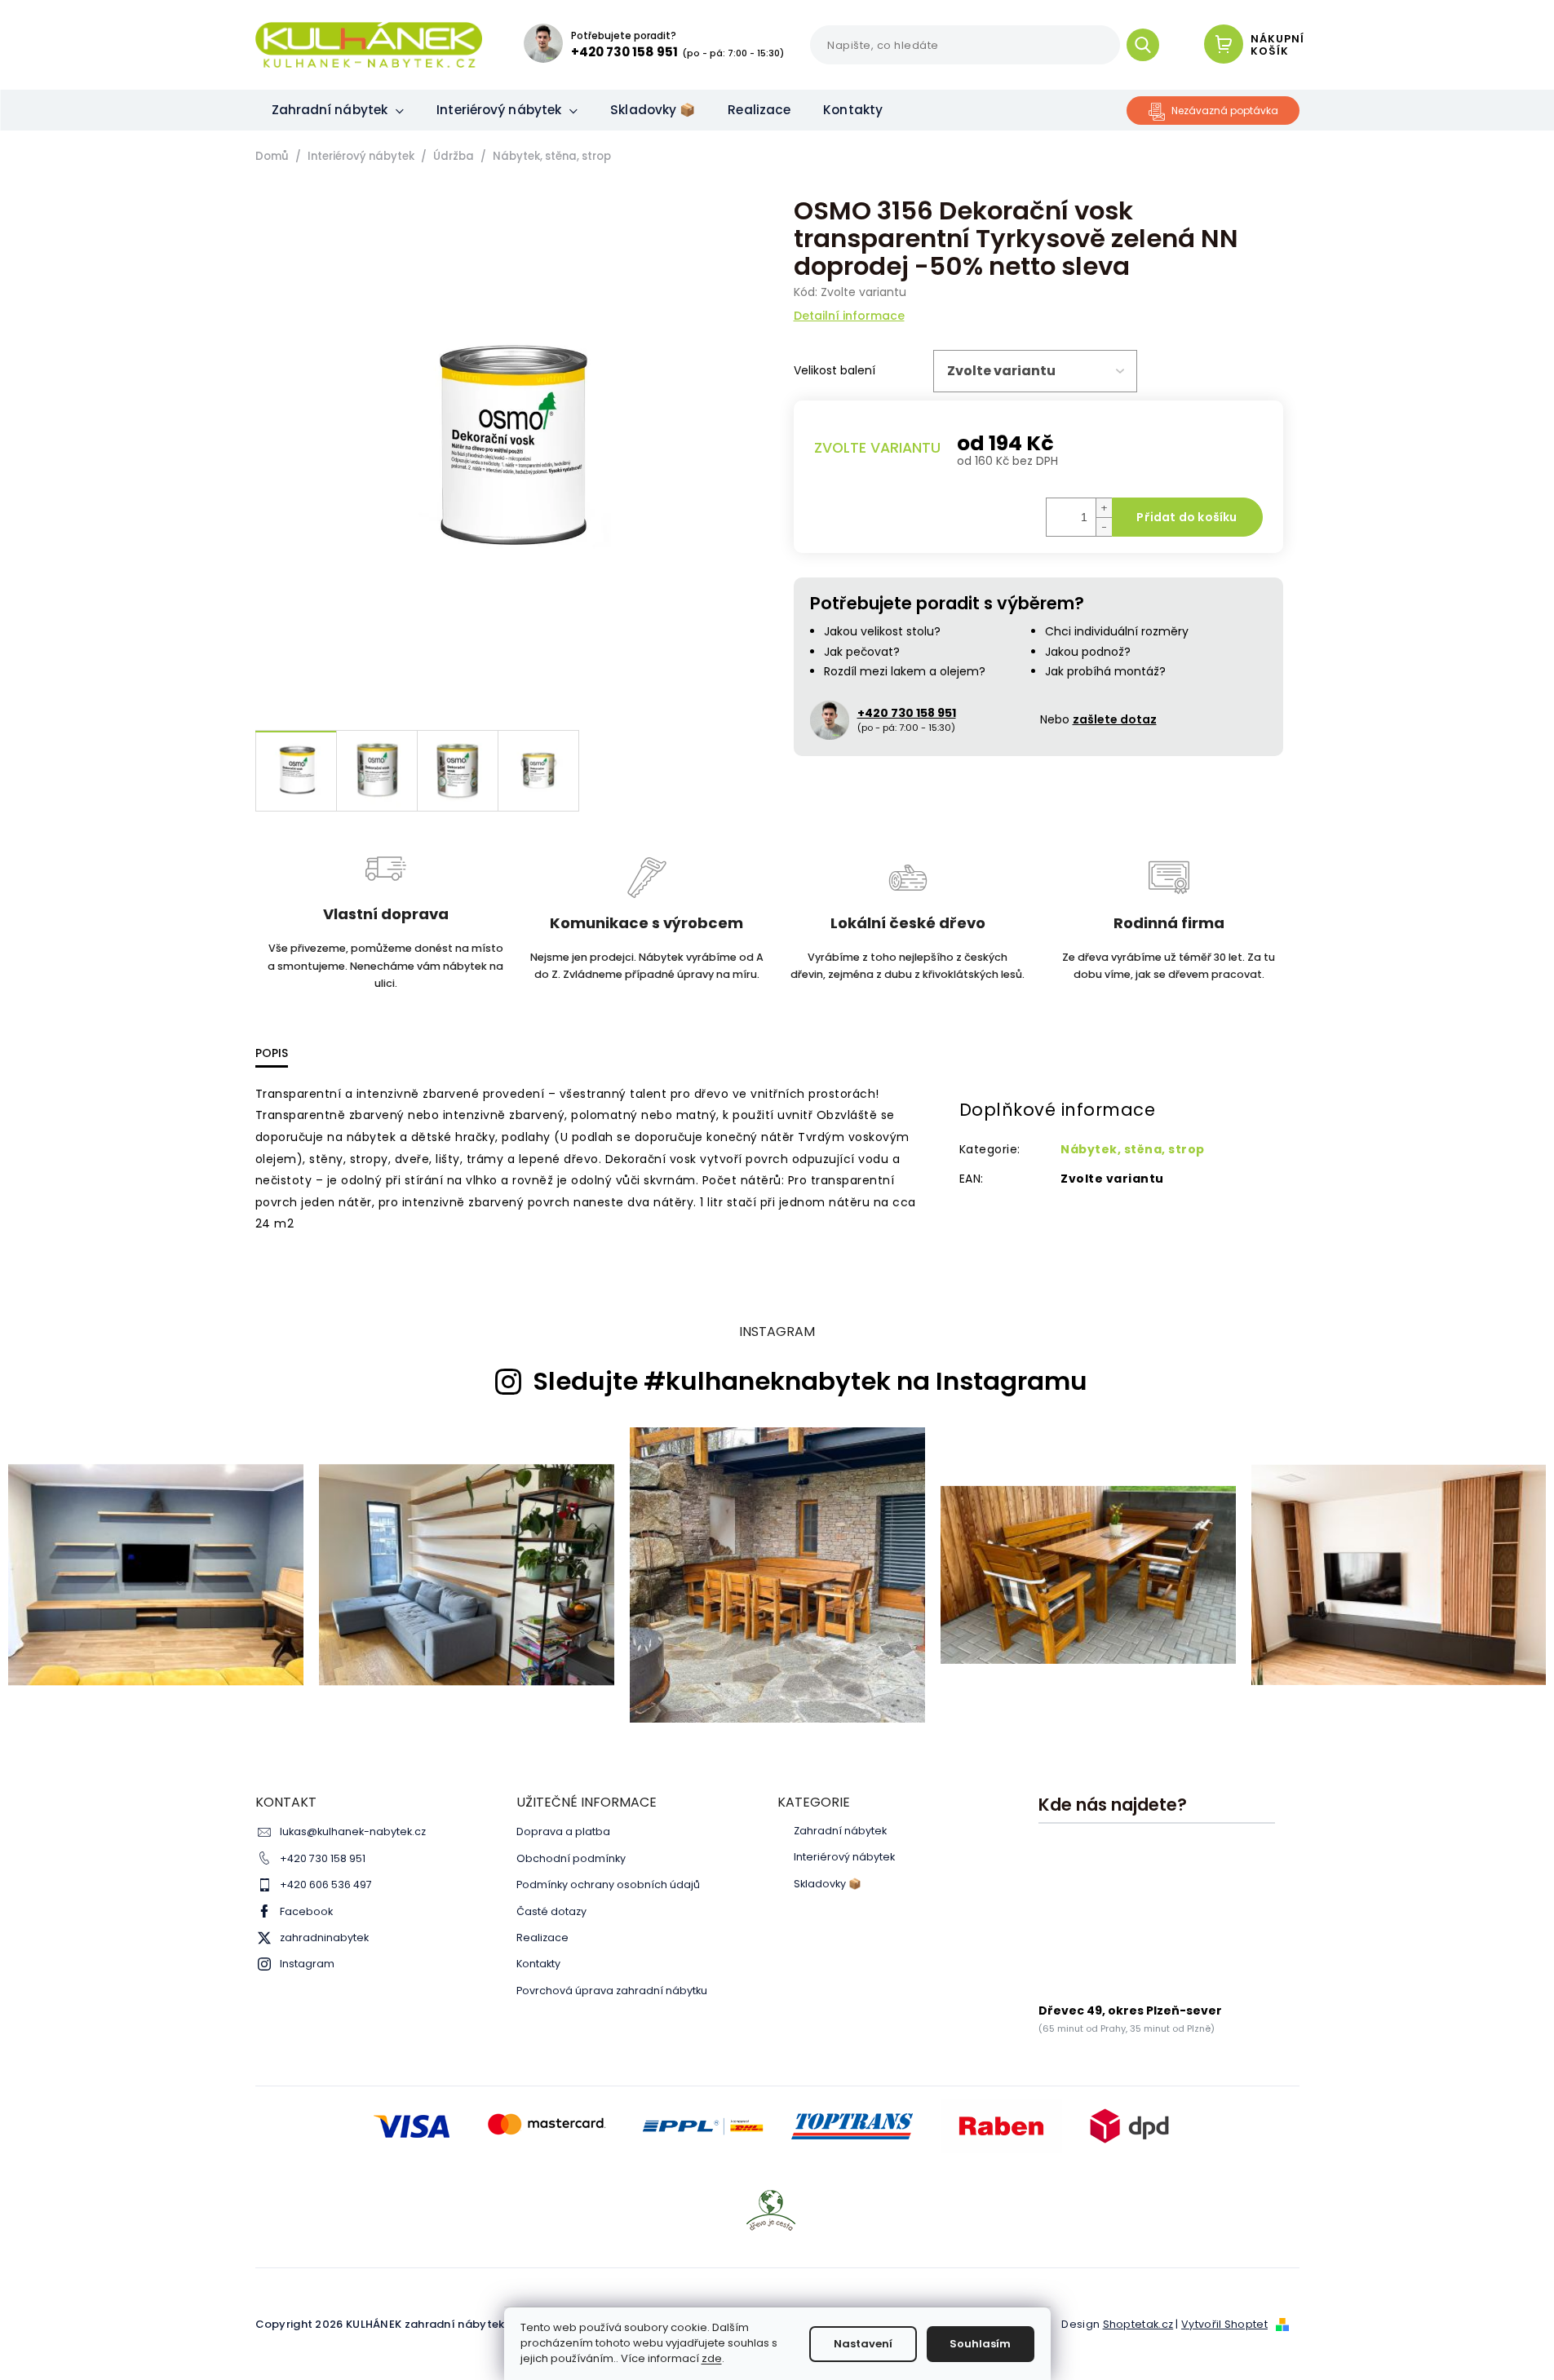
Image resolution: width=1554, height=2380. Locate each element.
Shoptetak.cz (1138, 2324)
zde (712, 2358)
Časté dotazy (551, 1911)
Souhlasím (980, 2344)
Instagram (307, 1964)
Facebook (306, 1911)
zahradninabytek (324, 1938)
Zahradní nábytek (840, 1831)
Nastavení (863, 2344)
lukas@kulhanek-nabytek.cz (353, 1831)
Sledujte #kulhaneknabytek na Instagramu (810, 1382)
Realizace (542, 1938)
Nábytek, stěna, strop (1133, 1149)
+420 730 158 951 (323, 1858)
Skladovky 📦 (828, 1884)
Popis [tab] (272, 1053)
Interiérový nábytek (844, 1857)
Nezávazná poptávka (1225, 111)
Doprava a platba (563, 1831)
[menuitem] (338, 110)
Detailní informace (849, 316)
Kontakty (538, 1964)
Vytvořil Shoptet (1224, 2324)
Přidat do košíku (1187, 517)
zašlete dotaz (1115, 719)
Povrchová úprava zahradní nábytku (612, 1991)
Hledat (1149, 45)
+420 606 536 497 (326, 1885)
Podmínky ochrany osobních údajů (608, 1885)
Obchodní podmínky (571, 1858)
